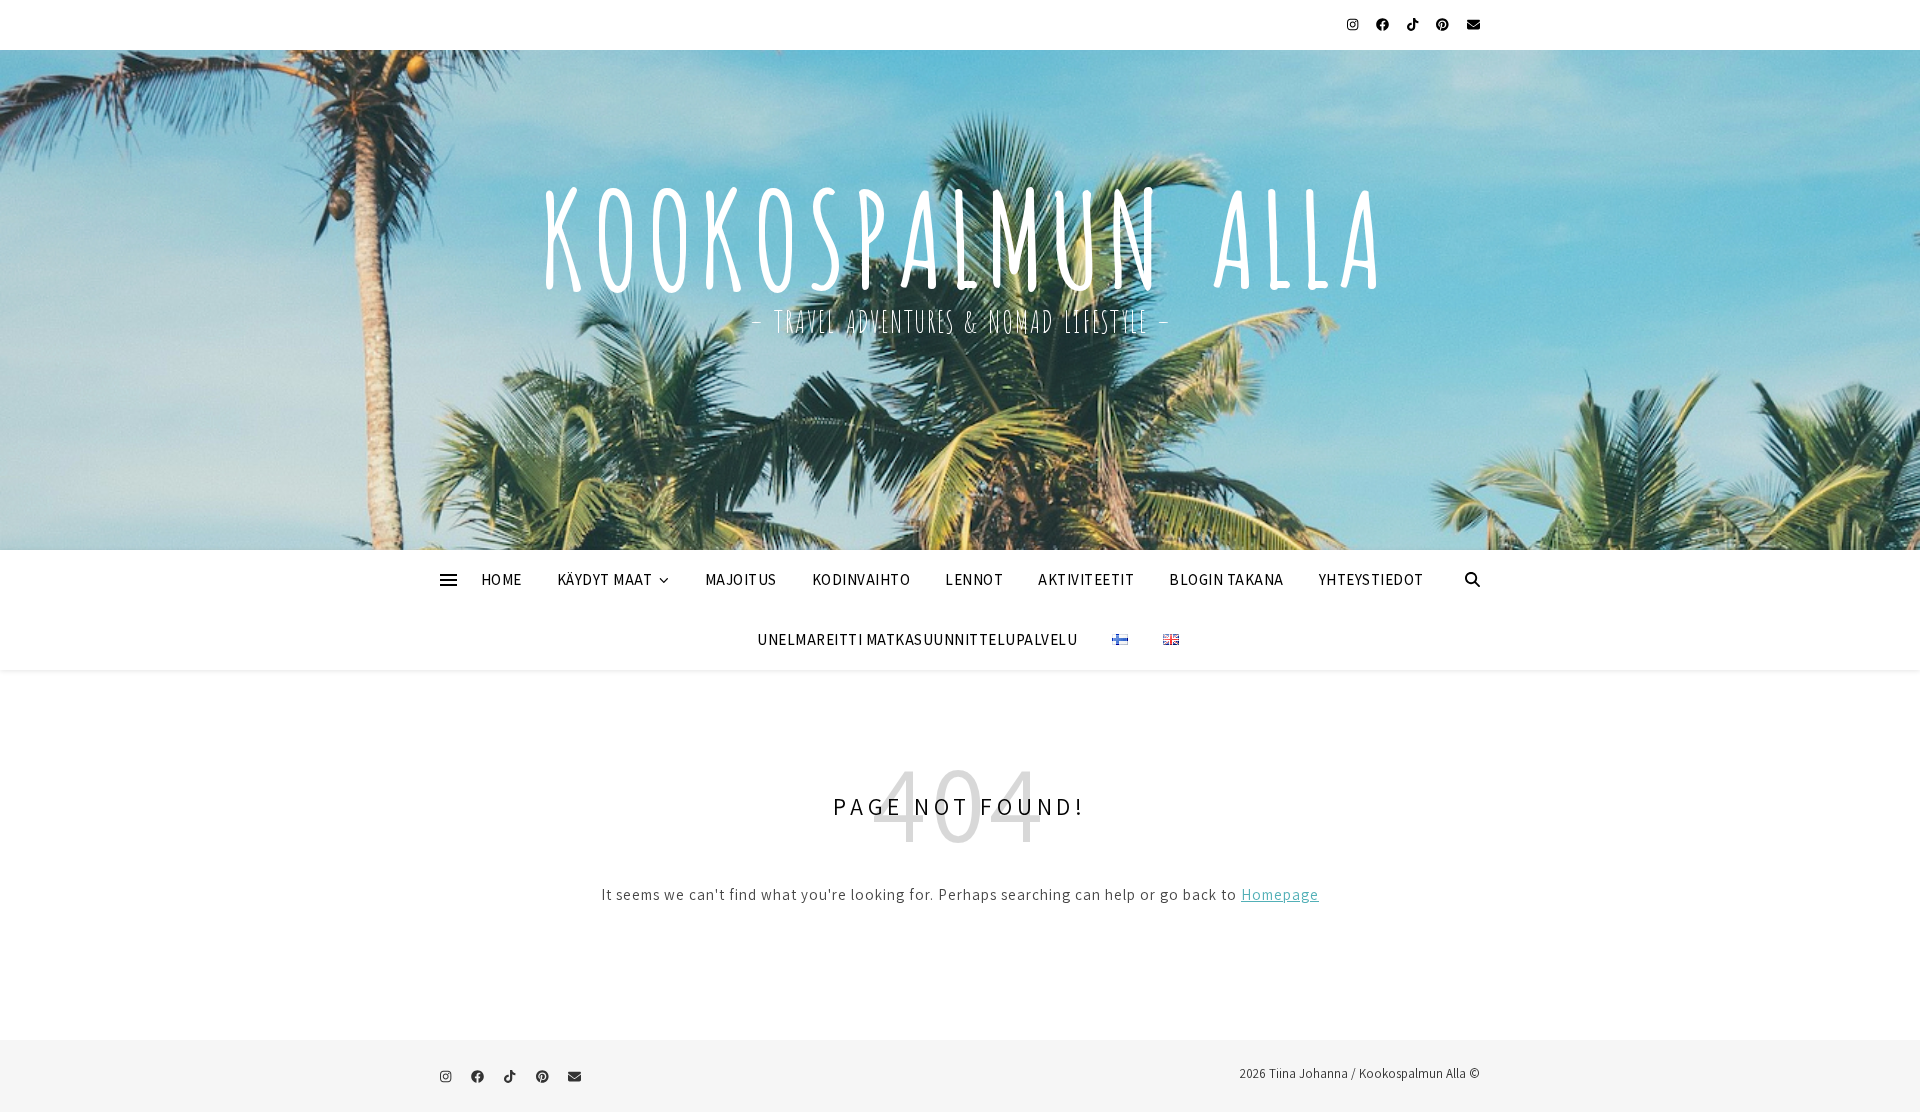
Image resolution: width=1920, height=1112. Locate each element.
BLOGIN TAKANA (1226, 579)
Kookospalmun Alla (960, 229)
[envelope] (1473, 24)
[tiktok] (1414, 24)
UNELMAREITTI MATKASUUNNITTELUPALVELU (917, 639)
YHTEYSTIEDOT (1371, 579)
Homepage (1280, 894)
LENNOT (974, 579)
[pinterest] (1444, 24)
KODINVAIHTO (861, 579)
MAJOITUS (741, 579)
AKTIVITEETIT (1086, 579)
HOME (501, 579)
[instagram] (1354, 24)
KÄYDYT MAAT (605, 579)
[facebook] (1384, 24)
